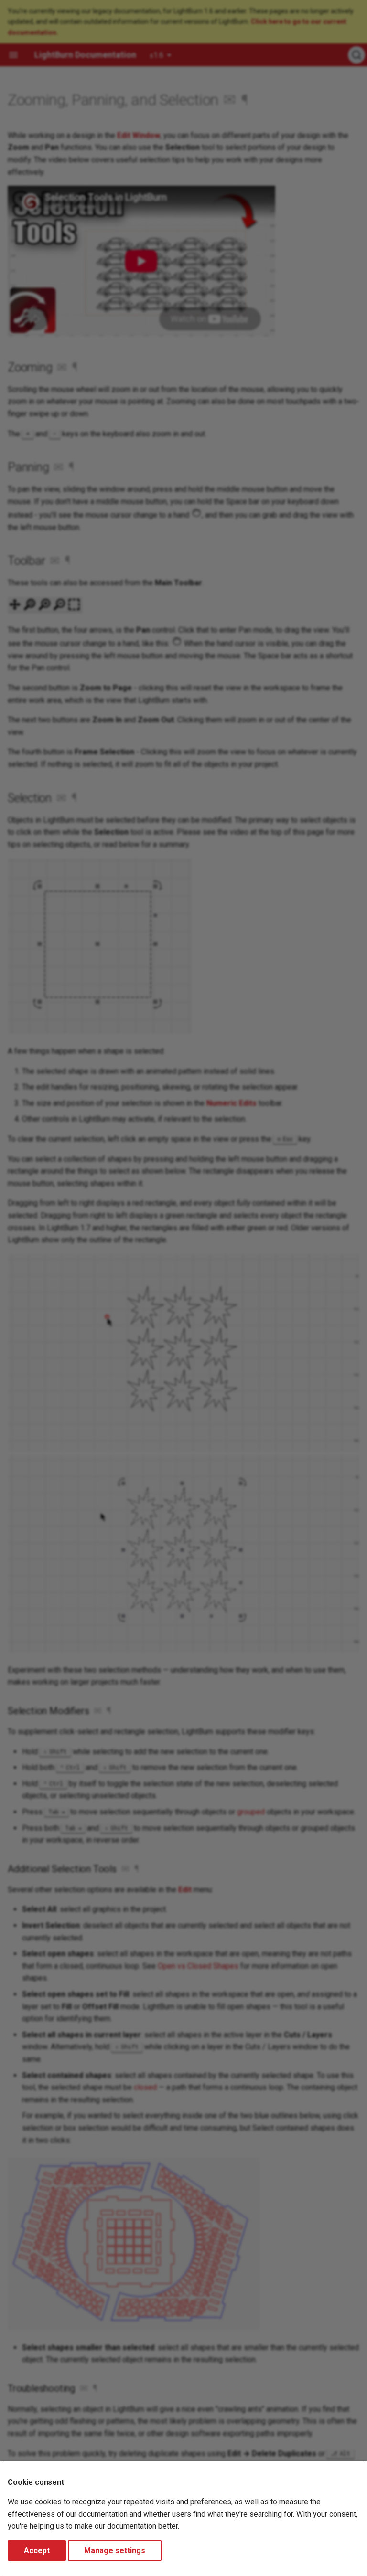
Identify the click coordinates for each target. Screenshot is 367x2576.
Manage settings (115, 2550)
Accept (37, 2550)
